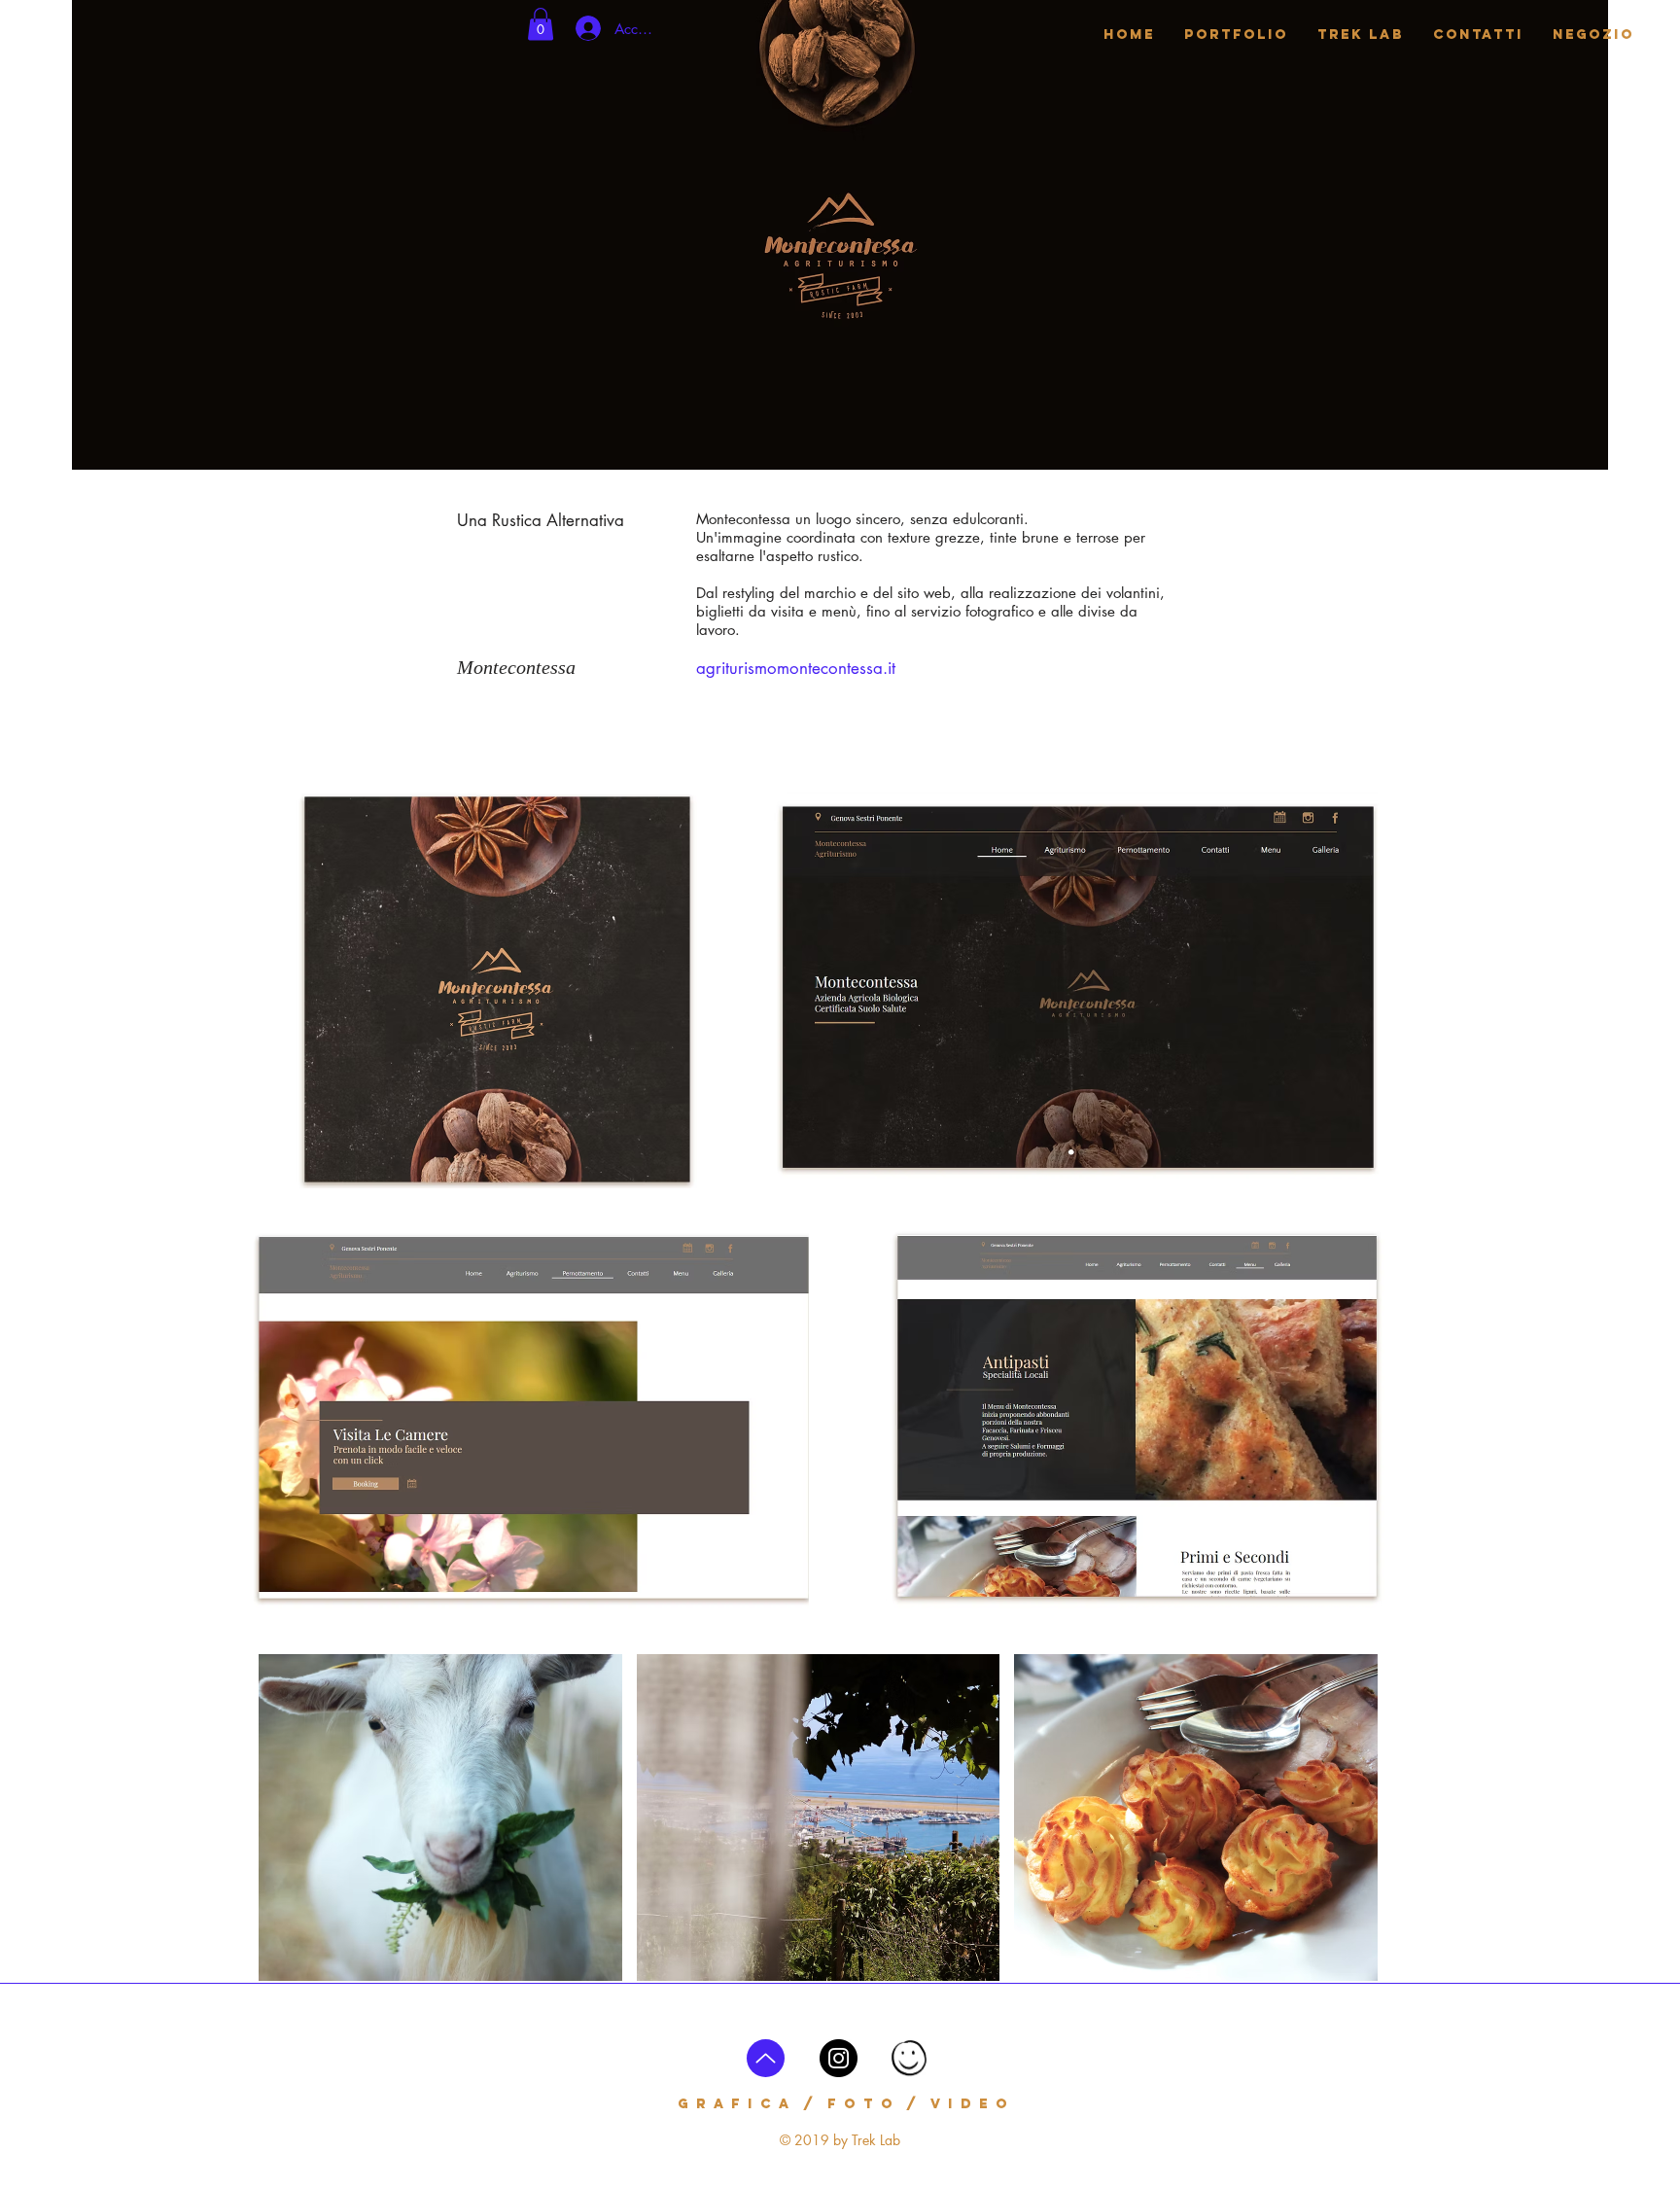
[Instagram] (839, 2058)
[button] (541, 24)
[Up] (766, 2058)
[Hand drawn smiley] (910, 2060)
